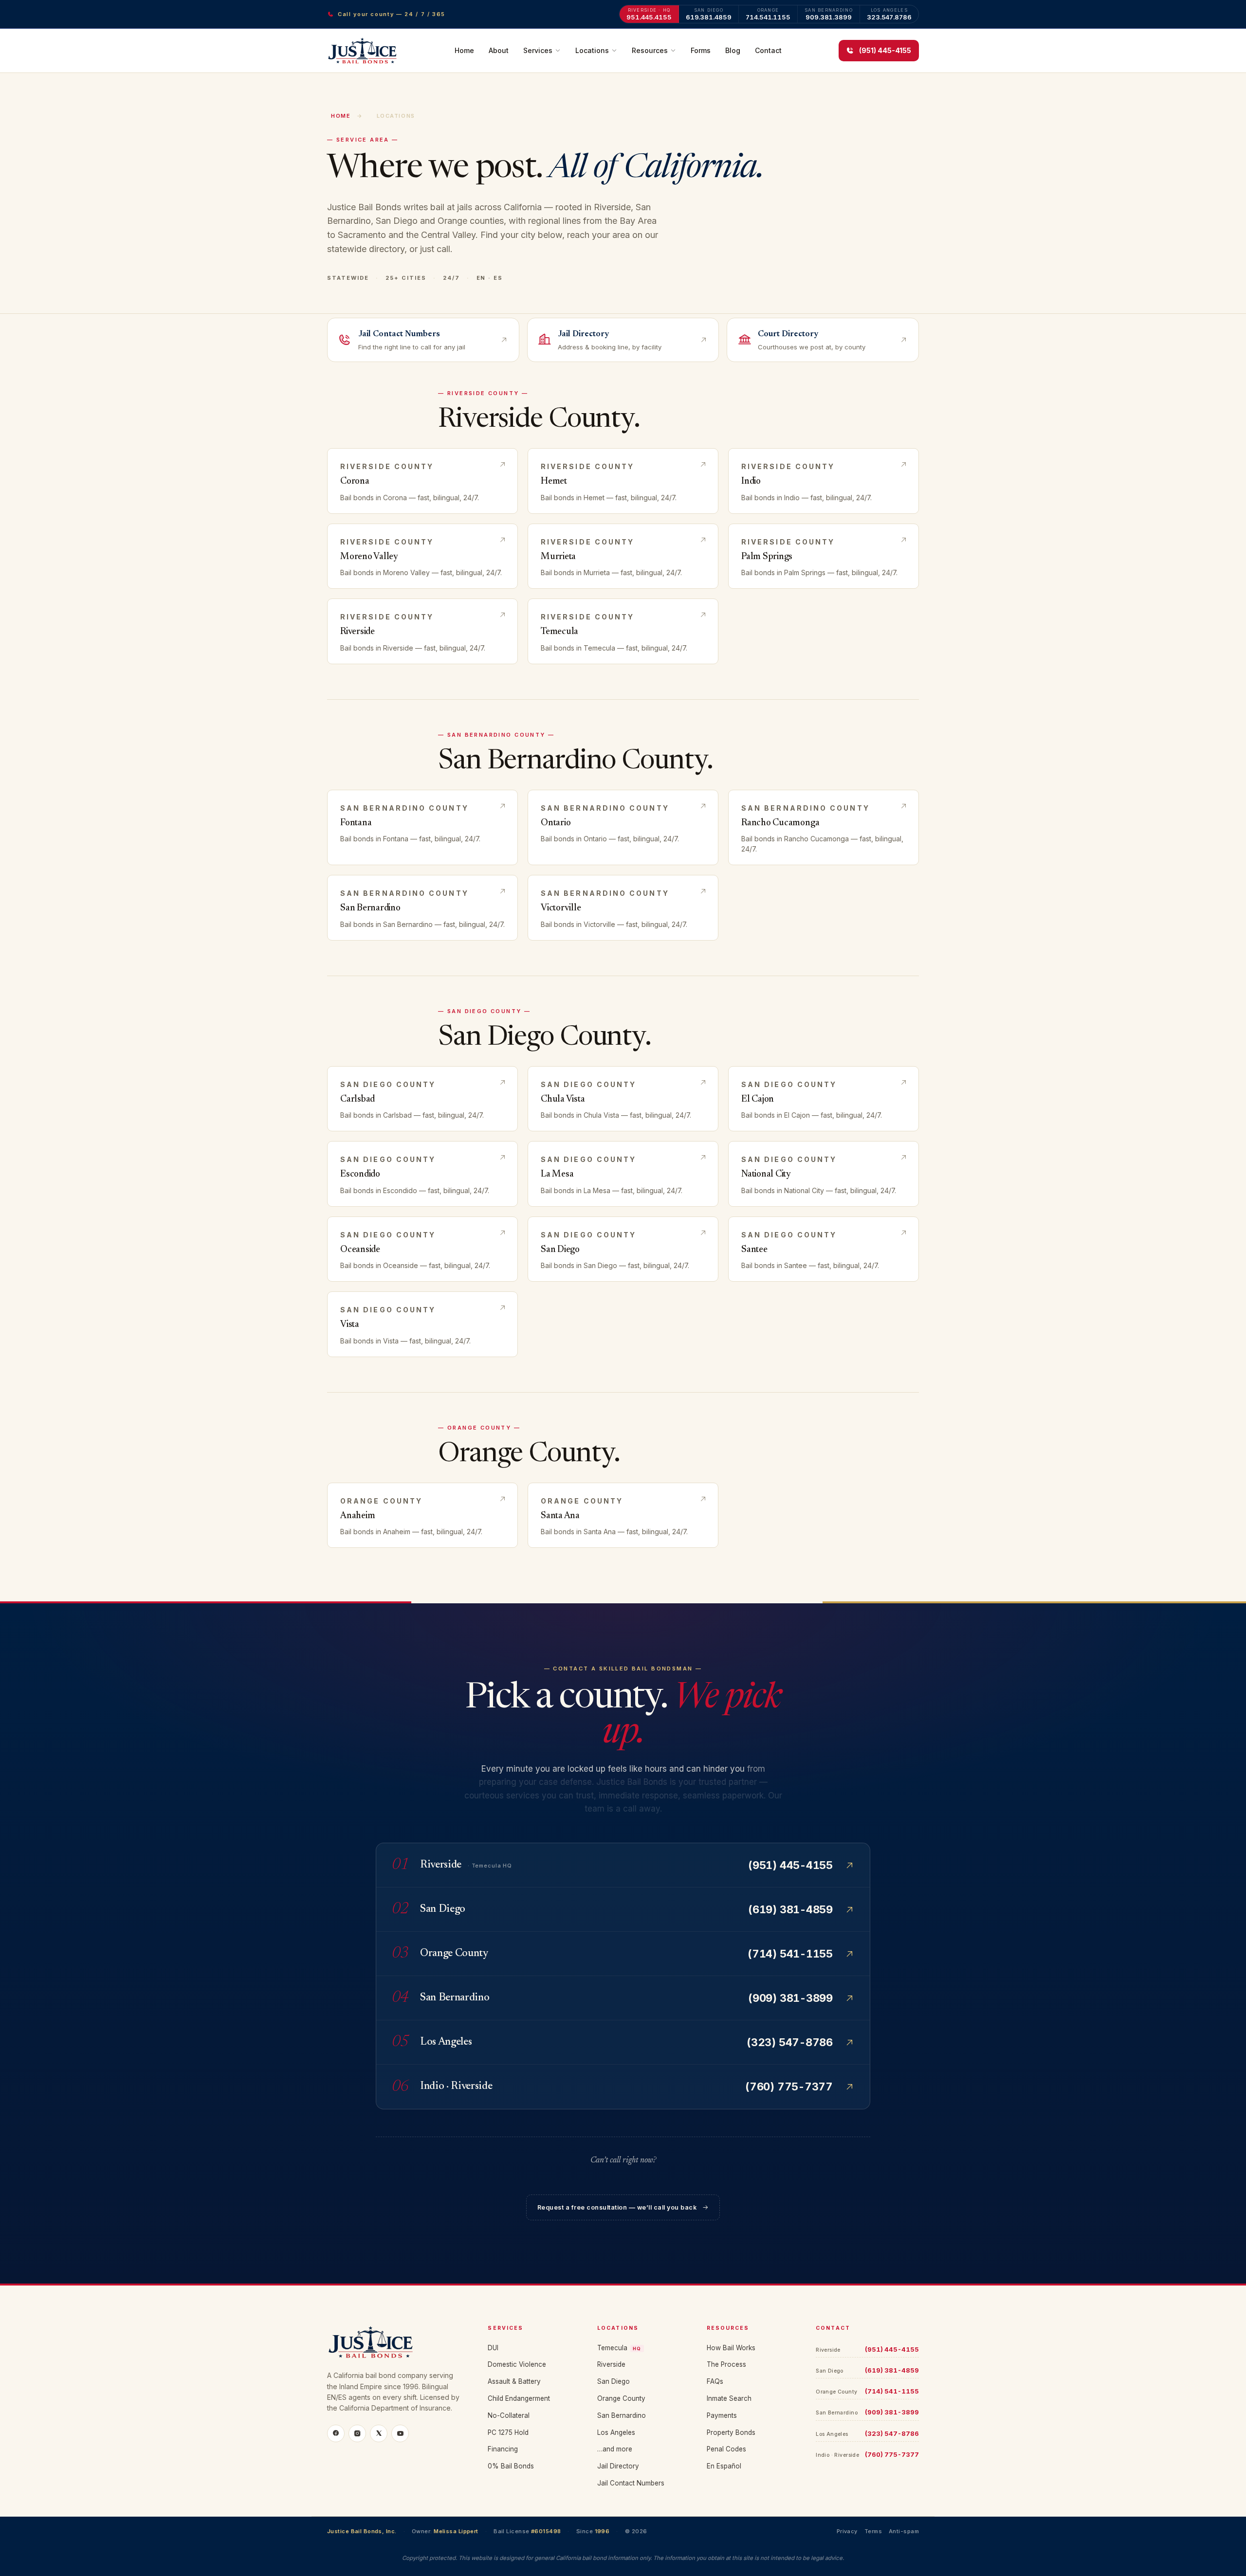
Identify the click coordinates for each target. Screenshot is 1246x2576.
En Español (724, 2466)
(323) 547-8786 (892, 2433)
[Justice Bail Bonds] (396, 2342)
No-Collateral (509, 2415)
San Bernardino (622, 2415)
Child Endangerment (519, 2398)
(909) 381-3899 (892, 2412)
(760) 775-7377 (892, 2454)
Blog (733, 50)
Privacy (847, 2531)
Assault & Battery (514, 2381)
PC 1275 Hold (508, 2432)
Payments (722, 2415)
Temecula (619, 2348)
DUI (493, 2348)
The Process (726, 2364)
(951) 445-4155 (892, 2349)
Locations (592, 50)
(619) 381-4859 (892, 2370)
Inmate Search (729, 2398)
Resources (650, 50)
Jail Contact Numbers (631, 2483)
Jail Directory (618, 2466)
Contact (768, 50)
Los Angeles (616, 2432)
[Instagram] (357, 2433)
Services (538, 50)
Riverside (611, 2364)
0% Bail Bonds (511, 2466)
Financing (503, 2449)
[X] (379, 2433)
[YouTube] (400, 2433)
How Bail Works (731, 2348)
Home (464, 50)
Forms (701, 50)
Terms (873, 2531)
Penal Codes (726, 2449)
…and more (615, 2449)
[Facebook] (336, 2433)
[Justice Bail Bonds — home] (362, 51)
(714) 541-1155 (892, 2391)
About (499, 50)
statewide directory (366, 249)
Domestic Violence (517, 2364)
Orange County (621, 2398)
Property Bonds (731, 2432)
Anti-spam (904, 2531)
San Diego (614, 2381)
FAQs (715, 2381)
